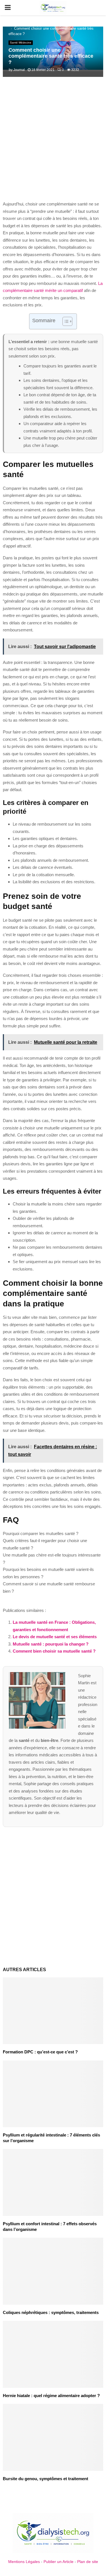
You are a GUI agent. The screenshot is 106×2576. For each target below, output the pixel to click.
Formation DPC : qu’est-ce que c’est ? (40, 2052)
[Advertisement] (53, 142)
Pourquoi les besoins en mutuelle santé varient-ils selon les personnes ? (48, 1573)
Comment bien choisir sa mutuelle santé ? (54, 1651)
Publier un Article (59, 2562)
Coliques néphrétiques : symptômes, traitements (51, 2312)
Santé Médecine (21, 43)
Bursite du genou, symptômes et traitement (46, 2479)
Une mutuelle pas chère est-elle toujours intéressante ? (52, 1559)
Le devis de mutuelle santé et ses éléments (55, 1637)
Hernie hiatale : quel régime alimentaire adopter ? (51, 2396)
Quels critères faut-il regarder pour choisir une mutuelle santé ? (45, 1544)
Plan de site (88, 2562)
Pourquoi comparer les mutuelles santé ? (41, 1533)
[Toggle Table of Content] (65, 321)
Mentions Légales (24, 2562)
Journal (19, 70)
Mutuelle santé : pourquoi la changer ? (51, 1644)
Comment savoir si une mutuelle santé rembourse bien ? (49, 1587)
